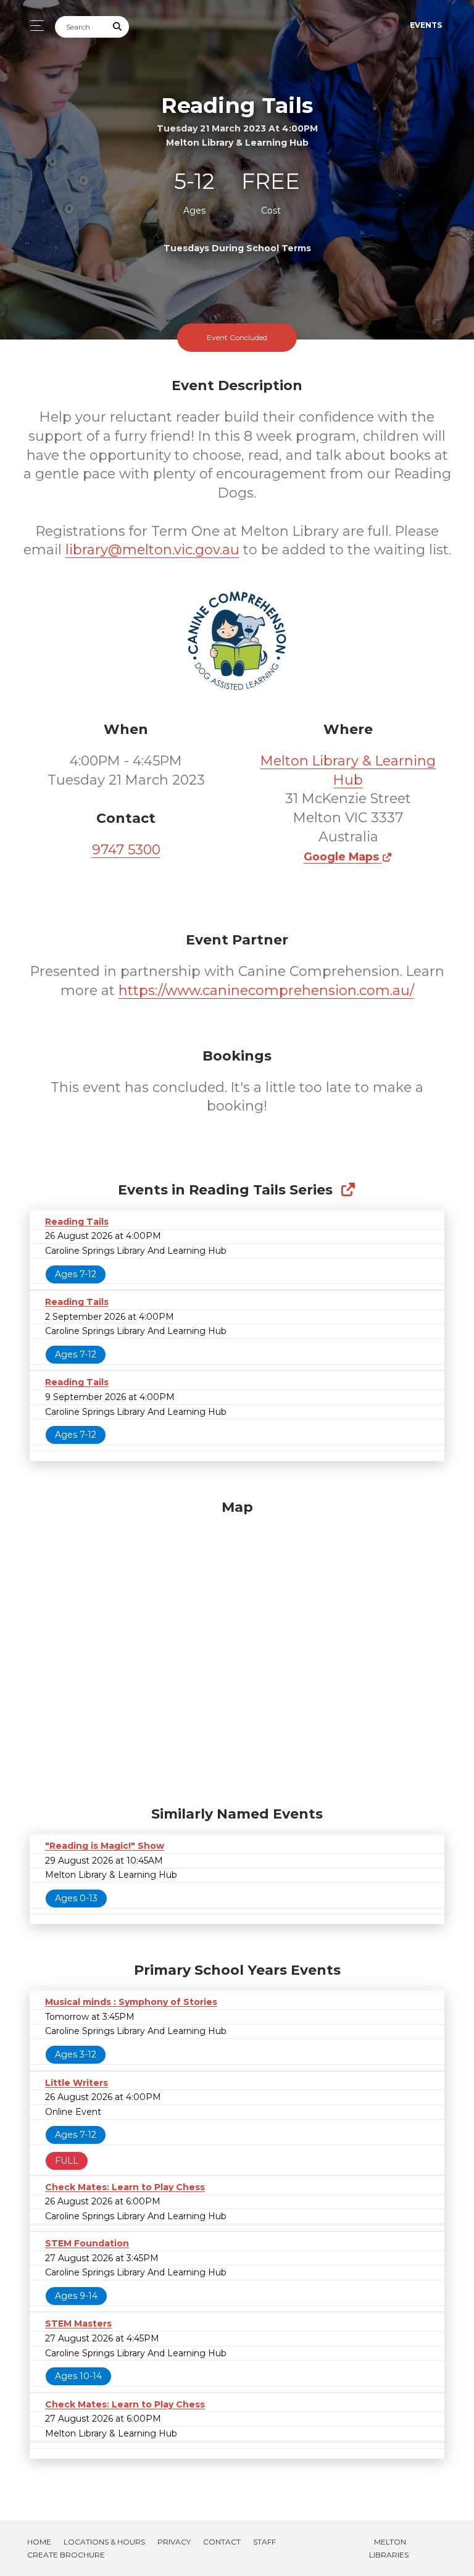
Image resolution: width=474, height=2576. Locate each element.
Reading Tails (77, 1222)
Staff (264, 2542)
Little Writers (77, 2083)
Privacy (174, 2542)
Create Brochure (66, 2555)
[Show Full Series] (348, 1190)
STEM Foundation (87, 2243)
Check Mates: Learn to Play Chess (125, 2187)
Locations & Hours (104, 2542)
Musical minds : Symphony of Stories (131, 2002)
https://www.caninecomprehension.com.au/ (266, 990)
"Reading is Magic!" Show (105, 1846)
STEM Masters (78, 2324)
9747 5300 (126, 850)
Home (39, 2542)
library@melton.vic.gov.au (152, 550)
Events (426, 25)
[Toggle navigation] (34, 26)
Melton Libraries (389, 2548)
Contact (222, 2542)
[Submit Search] (118, 27)
